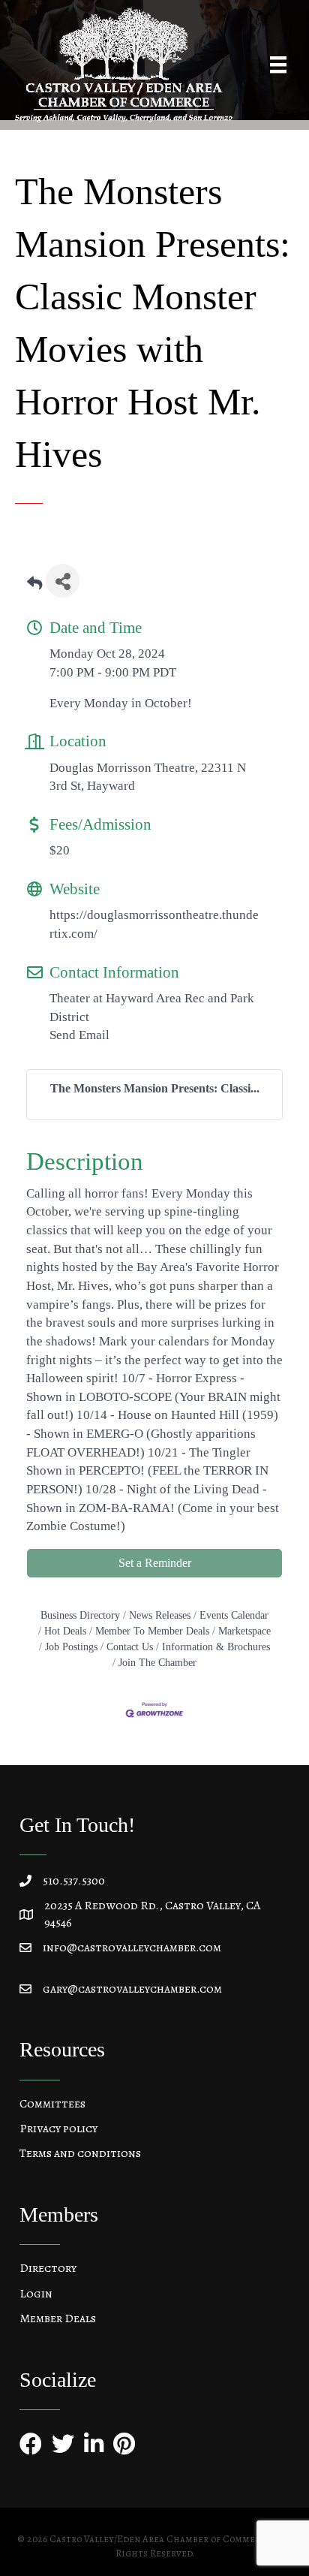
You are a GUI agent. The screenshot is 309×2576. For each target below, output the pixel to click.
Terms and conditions (80, 2153)
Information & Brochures (216, 1647)
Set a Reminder (155, 1563)
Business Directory (80, 1615)
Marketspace (244, 1631)
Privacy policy (58, 2129)
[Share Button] (63, 581)
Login (36, 2294)
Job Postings (71, 1647)
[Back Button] (34, 585)
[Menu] (278, 65)
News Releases (160, 1615)
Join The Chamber (157, 1662)
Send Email (79, 1035)
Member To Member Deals (152, 1631)
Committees (52, 2104)
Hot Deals (65, 1631)
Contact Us (130, 1647)
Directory (48, 2268)
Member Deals (58, 2318)
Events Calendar (234, 1615)
